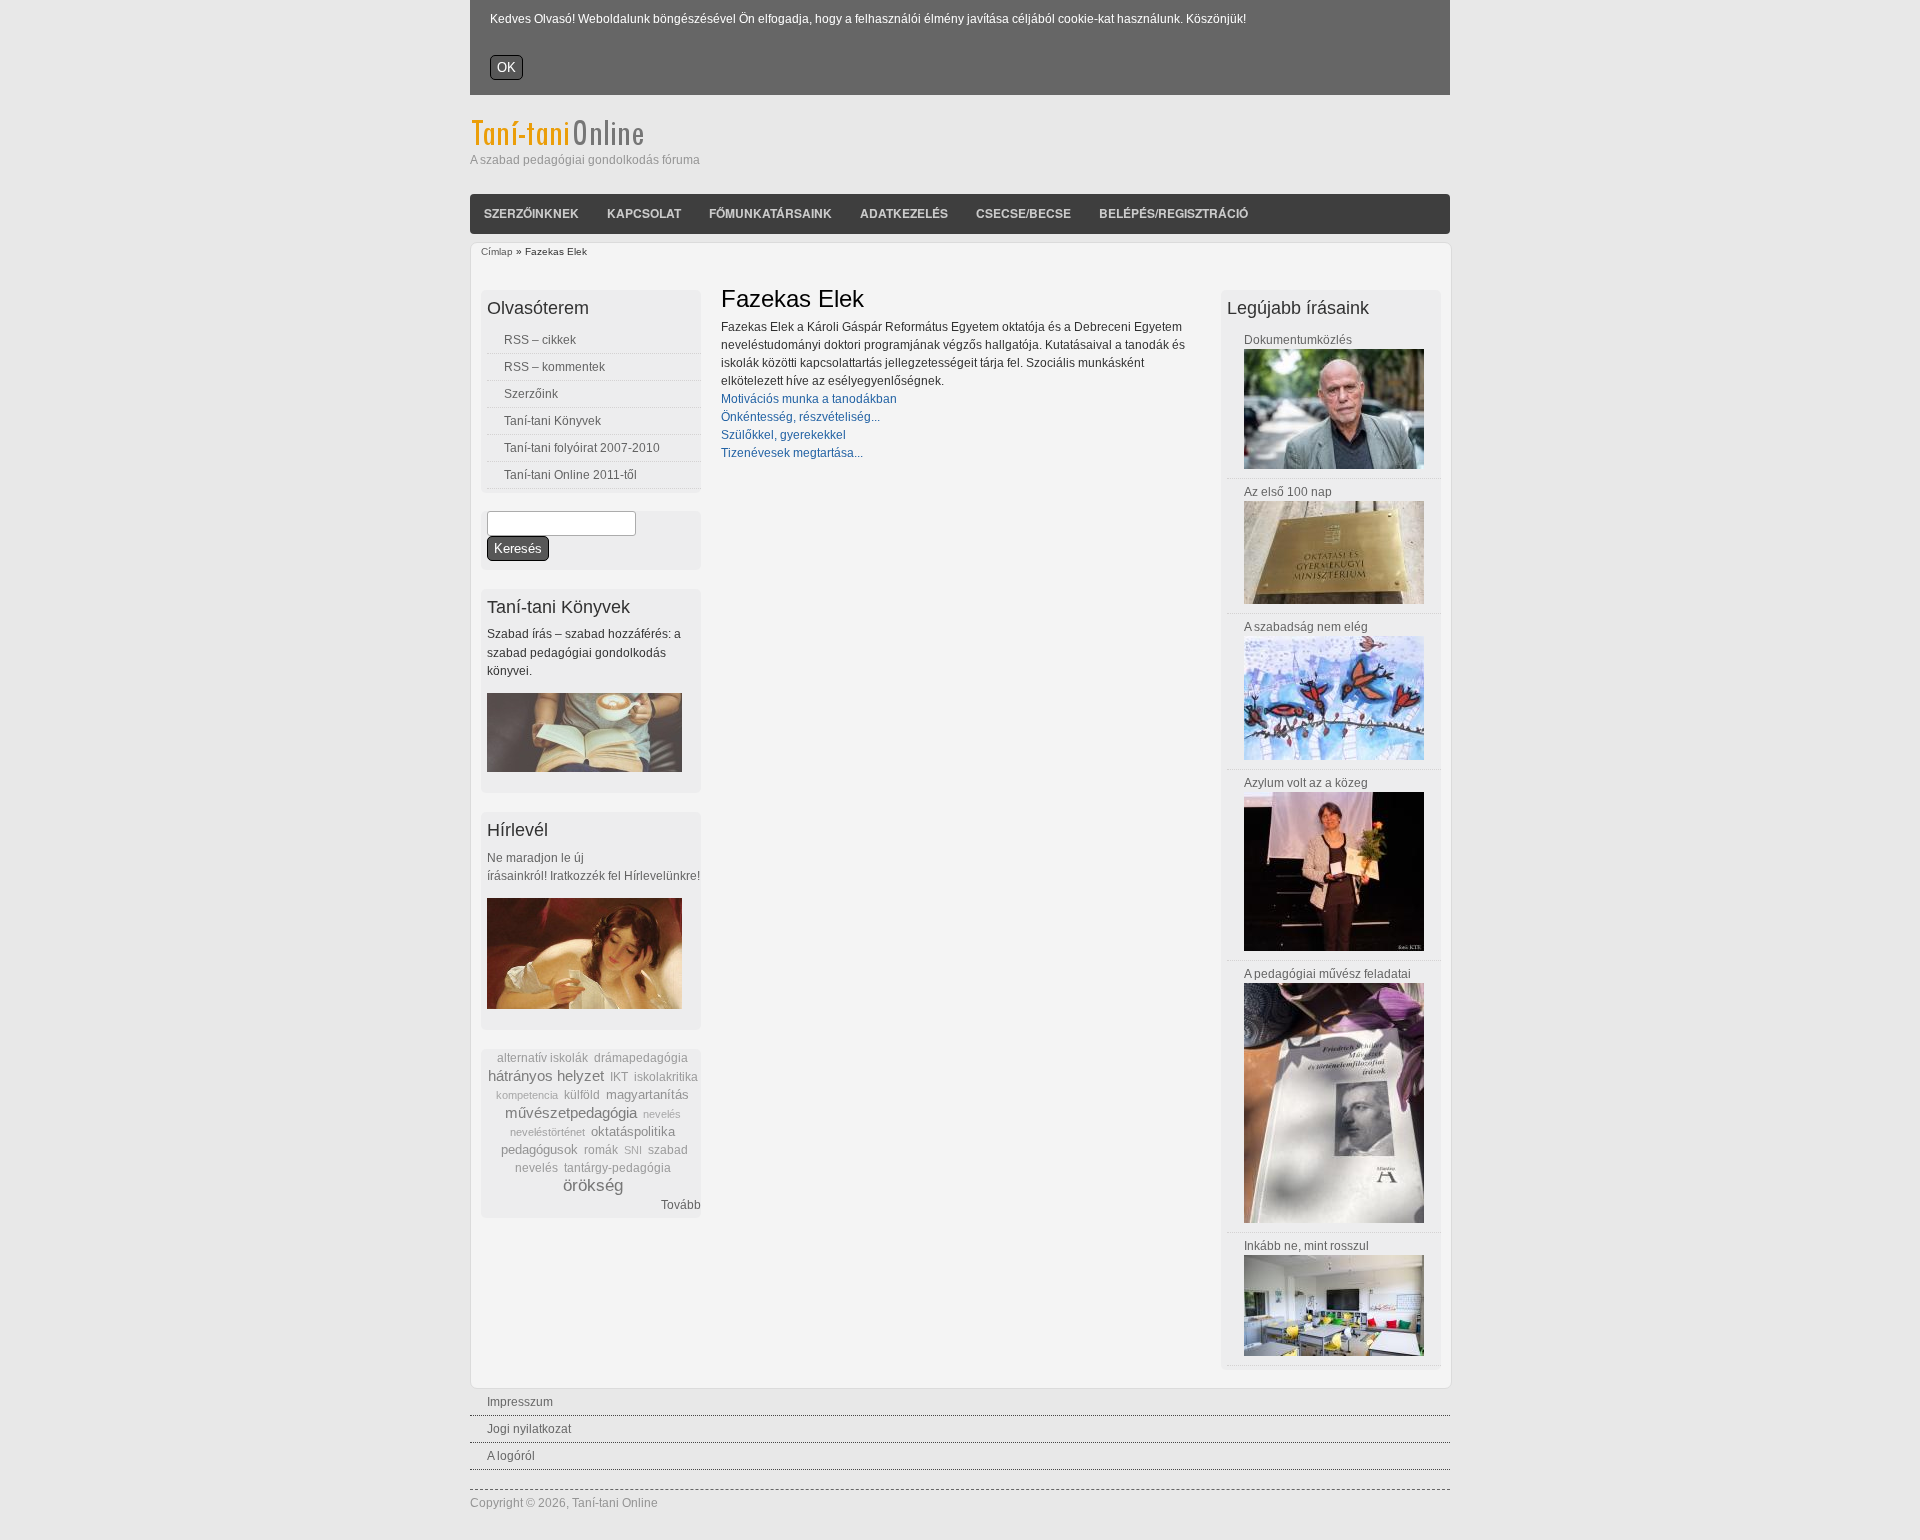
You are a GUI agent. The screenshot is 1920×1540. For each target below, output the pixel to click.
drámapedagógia (641, 1058)
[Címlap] (584, 142)
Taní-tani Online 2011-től (570, 475)
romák (601, 1150)
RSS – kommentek (554, 367)
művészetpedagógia (571, 1112)
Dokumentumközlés (1298, 340)
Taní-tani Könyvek (552, 421)
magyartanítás (647, 1095)
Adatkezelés (904, 213)
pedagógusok (539, 1150)
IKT (619, 1077)
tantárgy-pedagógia (617, 1168)
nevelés (662, 1114)
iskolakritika (666, 1077)
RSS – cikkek (540, 340)
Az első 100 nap (1288, 492)
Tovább (681, 1205)
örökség (593, 1185)
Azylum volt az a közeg (1306, 783)
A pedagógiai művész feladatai (1327, 974)
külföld (582, 1095)
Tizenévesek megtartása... (792, 453)
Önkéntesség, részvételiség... (800, 417)
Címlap (497, 251)
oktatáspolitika (633, 1131)
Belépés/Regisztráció (1173, 213)
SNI (633, 1150)
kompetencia (527, 1095)
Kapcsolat (644, 213)
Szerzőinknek (531, 213)
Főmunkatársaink (770, 213)
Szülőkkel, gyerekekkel (783, 435)
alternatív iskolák (542, 1058)
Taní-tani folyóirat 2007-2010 (582, 448)
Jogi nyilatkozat (529, 1429)
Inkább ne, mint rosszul (1306, 1246)
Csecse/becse (1023, 213)
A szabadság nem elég (1306, 627)
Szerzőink (531, 394)
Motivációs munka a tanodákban (809, 399)
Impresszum (520, 1402)
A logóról (511, 1456)
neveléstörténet (547, 1132)
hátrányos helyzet (546, 1075)
